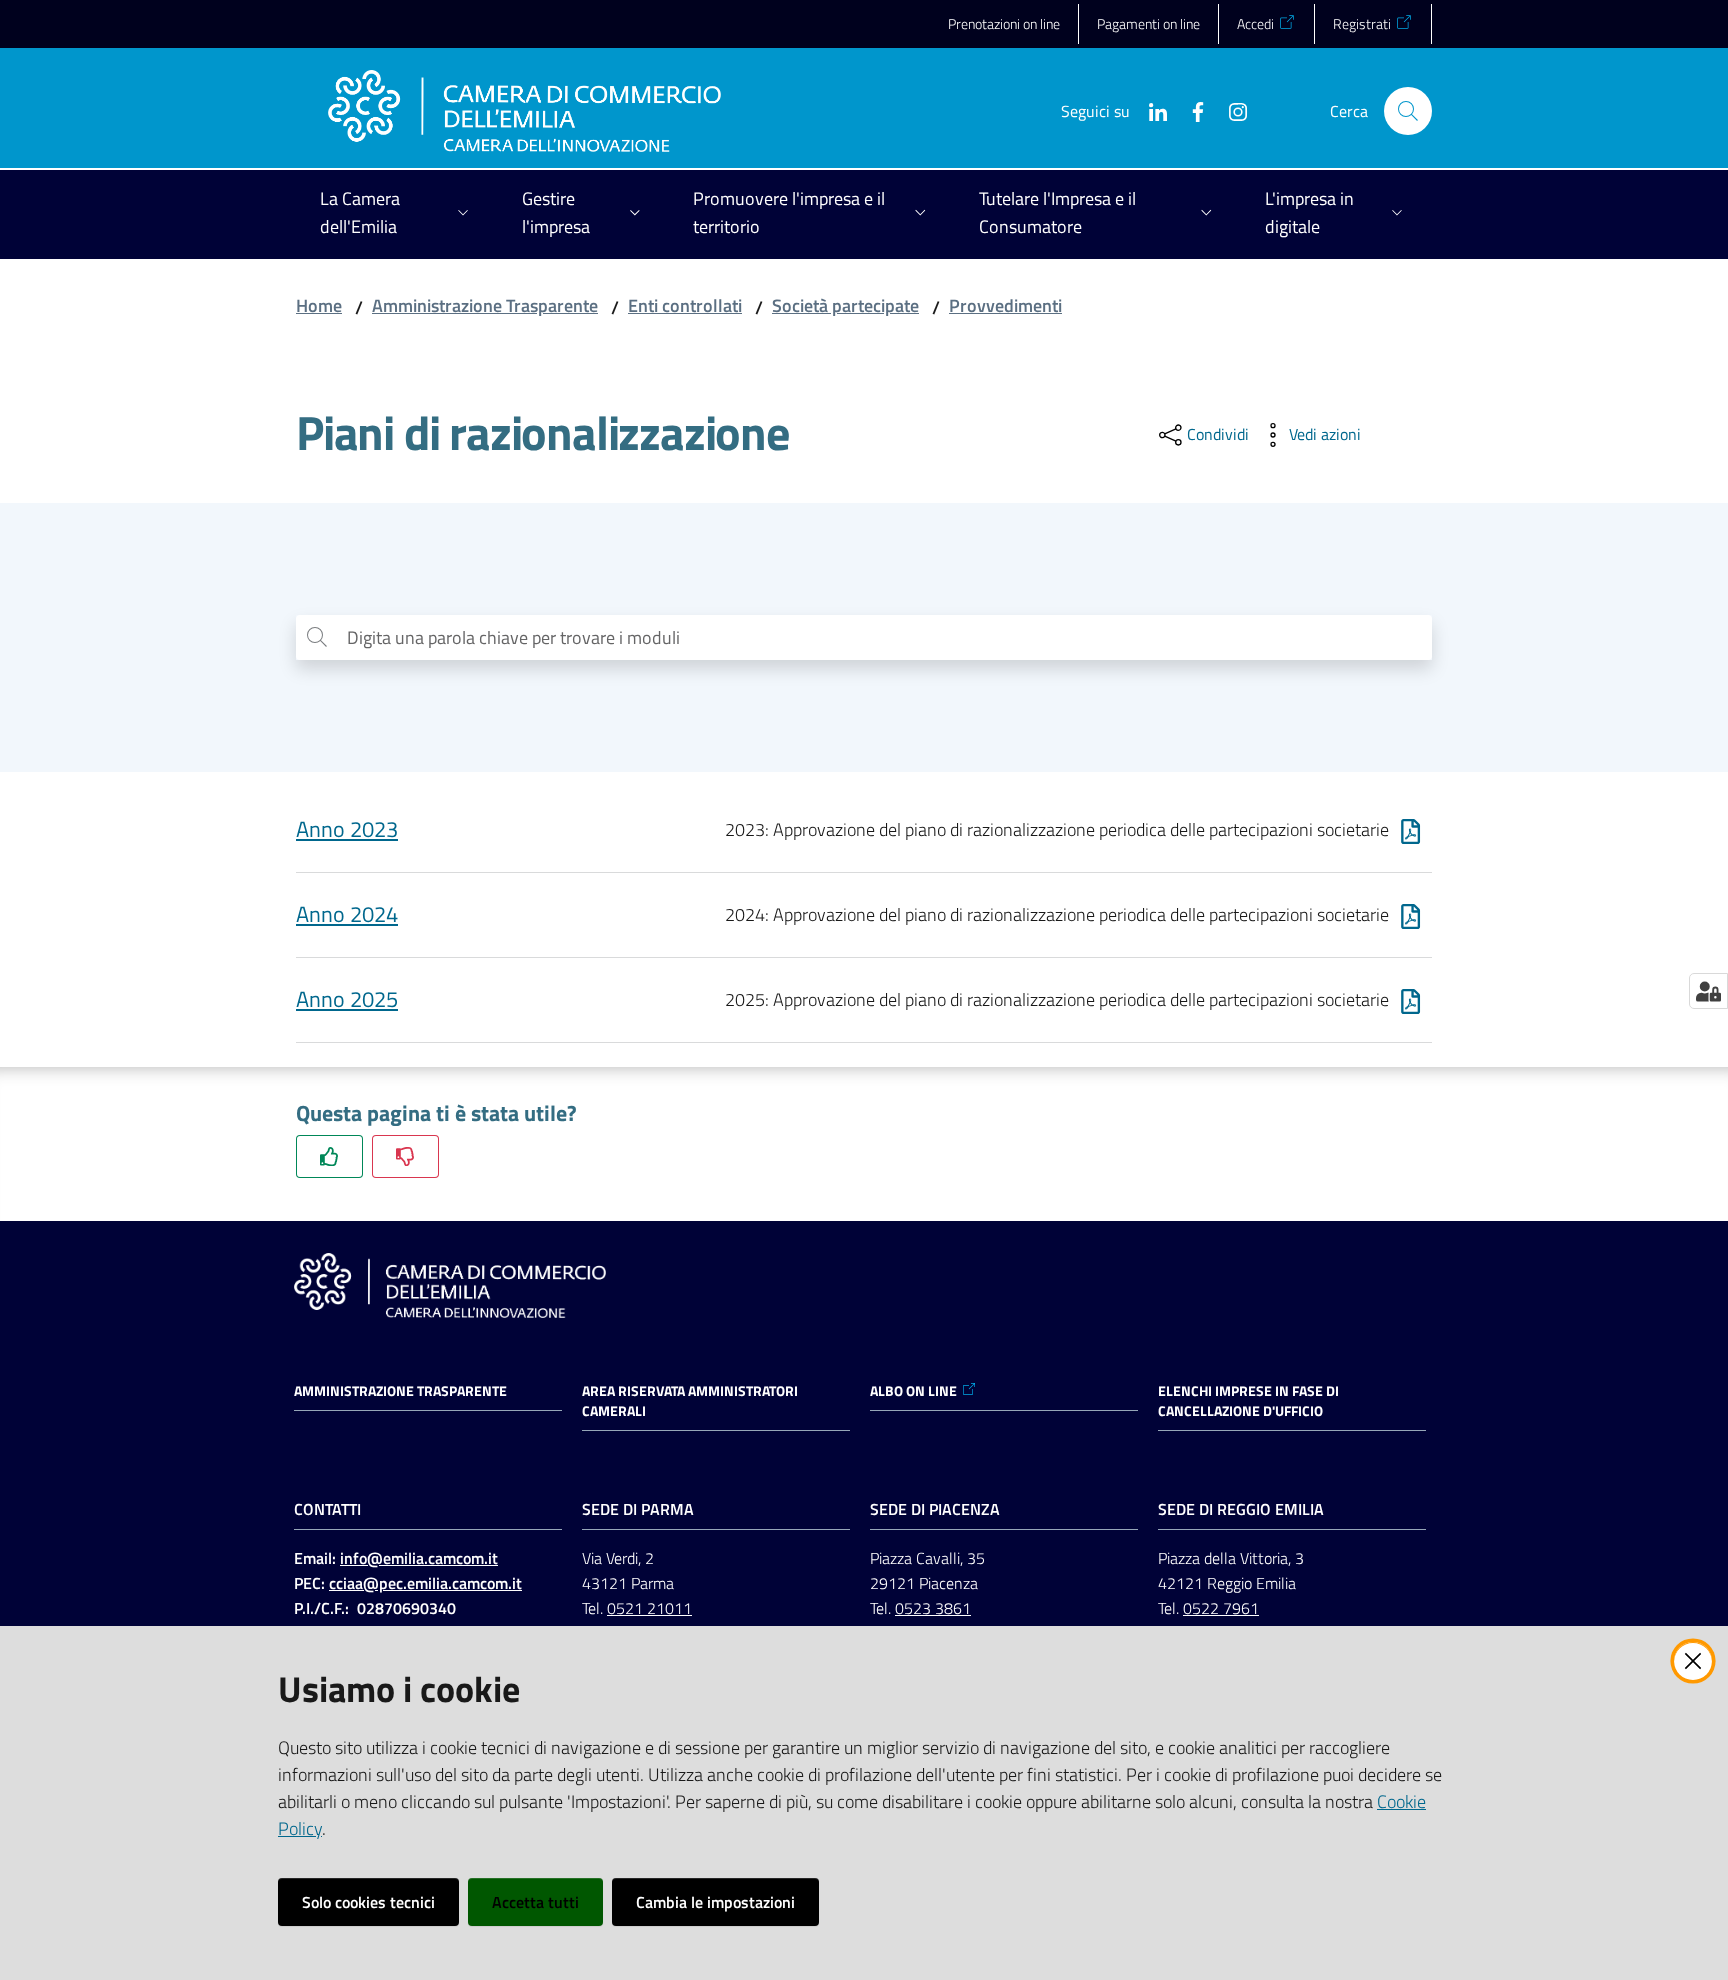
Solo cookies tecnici (368, 1902)
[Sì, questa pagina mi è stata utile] (329, 1156)
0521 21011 (649, 1608)
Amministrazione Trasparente (485, 305)
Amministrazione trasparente (400, 1391)
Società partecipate (845, 305)
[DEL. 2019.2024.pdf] (1410, 915)
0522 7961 (1221, 1608)
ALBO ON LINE (913, 1391)
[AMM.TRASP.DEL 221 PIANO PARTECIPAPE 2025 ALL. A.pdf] (1410, 1000)
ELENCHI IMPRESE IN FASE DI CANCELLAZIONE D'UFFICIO (1248, 1401)
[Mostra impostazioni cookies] (1708, 991)
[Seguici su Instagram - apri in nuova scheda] (1230, 110)
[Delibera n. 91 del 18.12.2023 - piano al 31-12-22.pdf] (1410, 830)
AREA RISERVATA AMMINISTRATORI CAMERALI (690, 1401)
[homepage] (524, 111)
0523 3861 (933, 1608)
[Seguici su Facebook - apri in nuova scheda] (1190, 110)
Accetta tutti (535, 1902)
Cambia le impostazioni (715, 1902)
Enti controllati (685, 305)
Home (319, 305)
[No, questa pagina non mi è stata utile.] (405, 1156)
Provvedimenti (1005, 305)
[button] (1408, 111)
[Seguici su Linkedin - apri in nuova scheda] (1150, 110)
